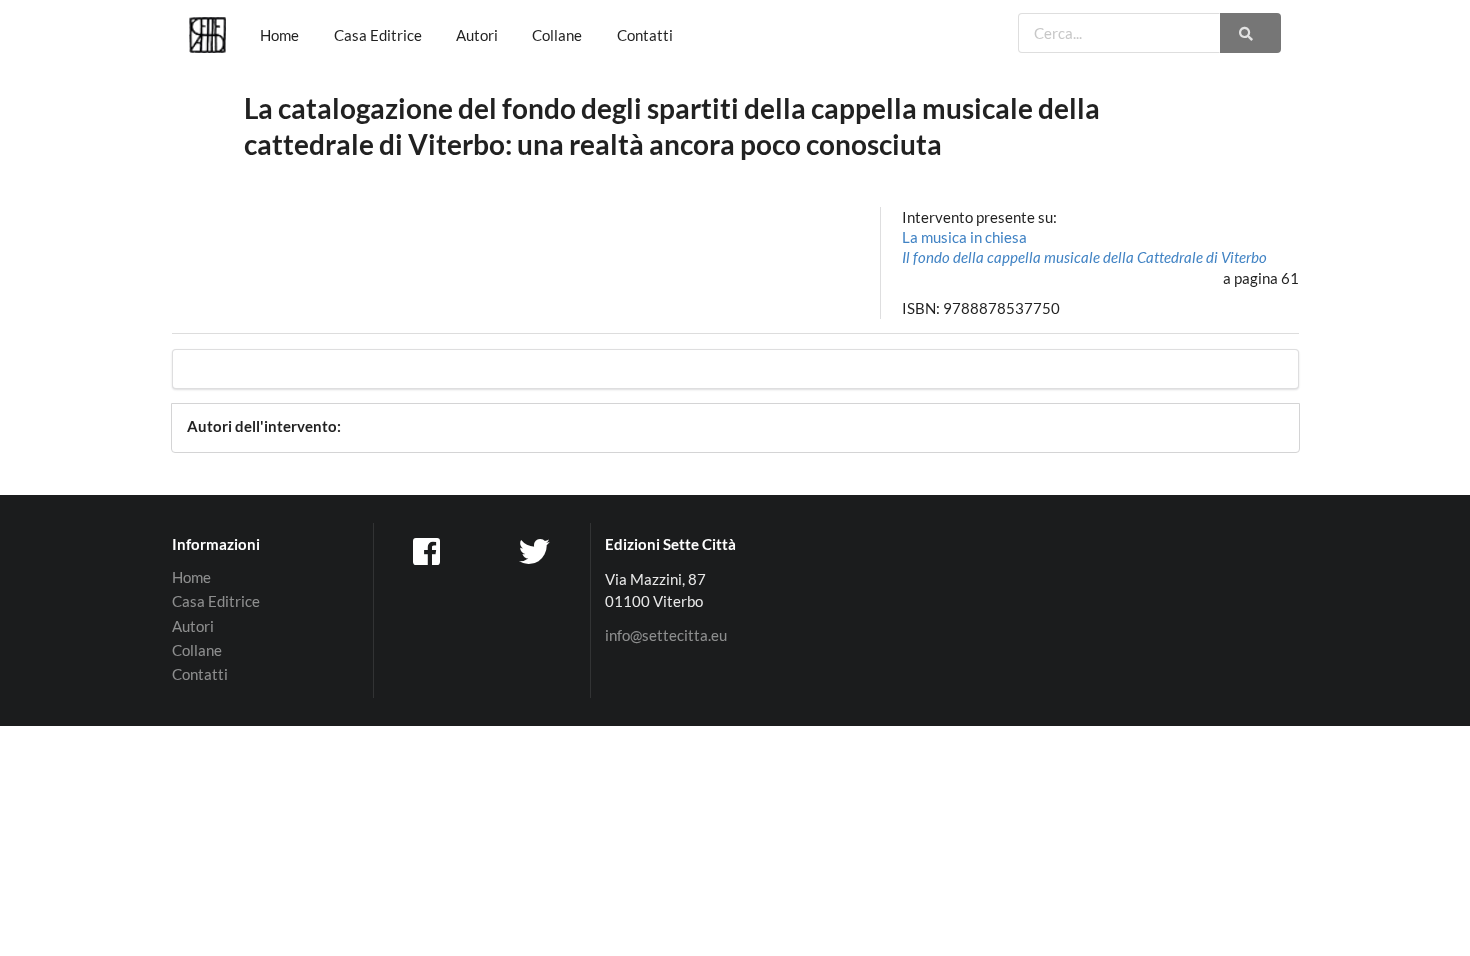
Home (279, 35)
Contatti (645, 35)
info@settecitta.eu (666, 635)
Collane (557, 35)
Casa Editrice (378, 35)
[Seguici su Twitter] (537, 550)
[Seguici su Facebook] (428, 550)
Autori (477, 35)
